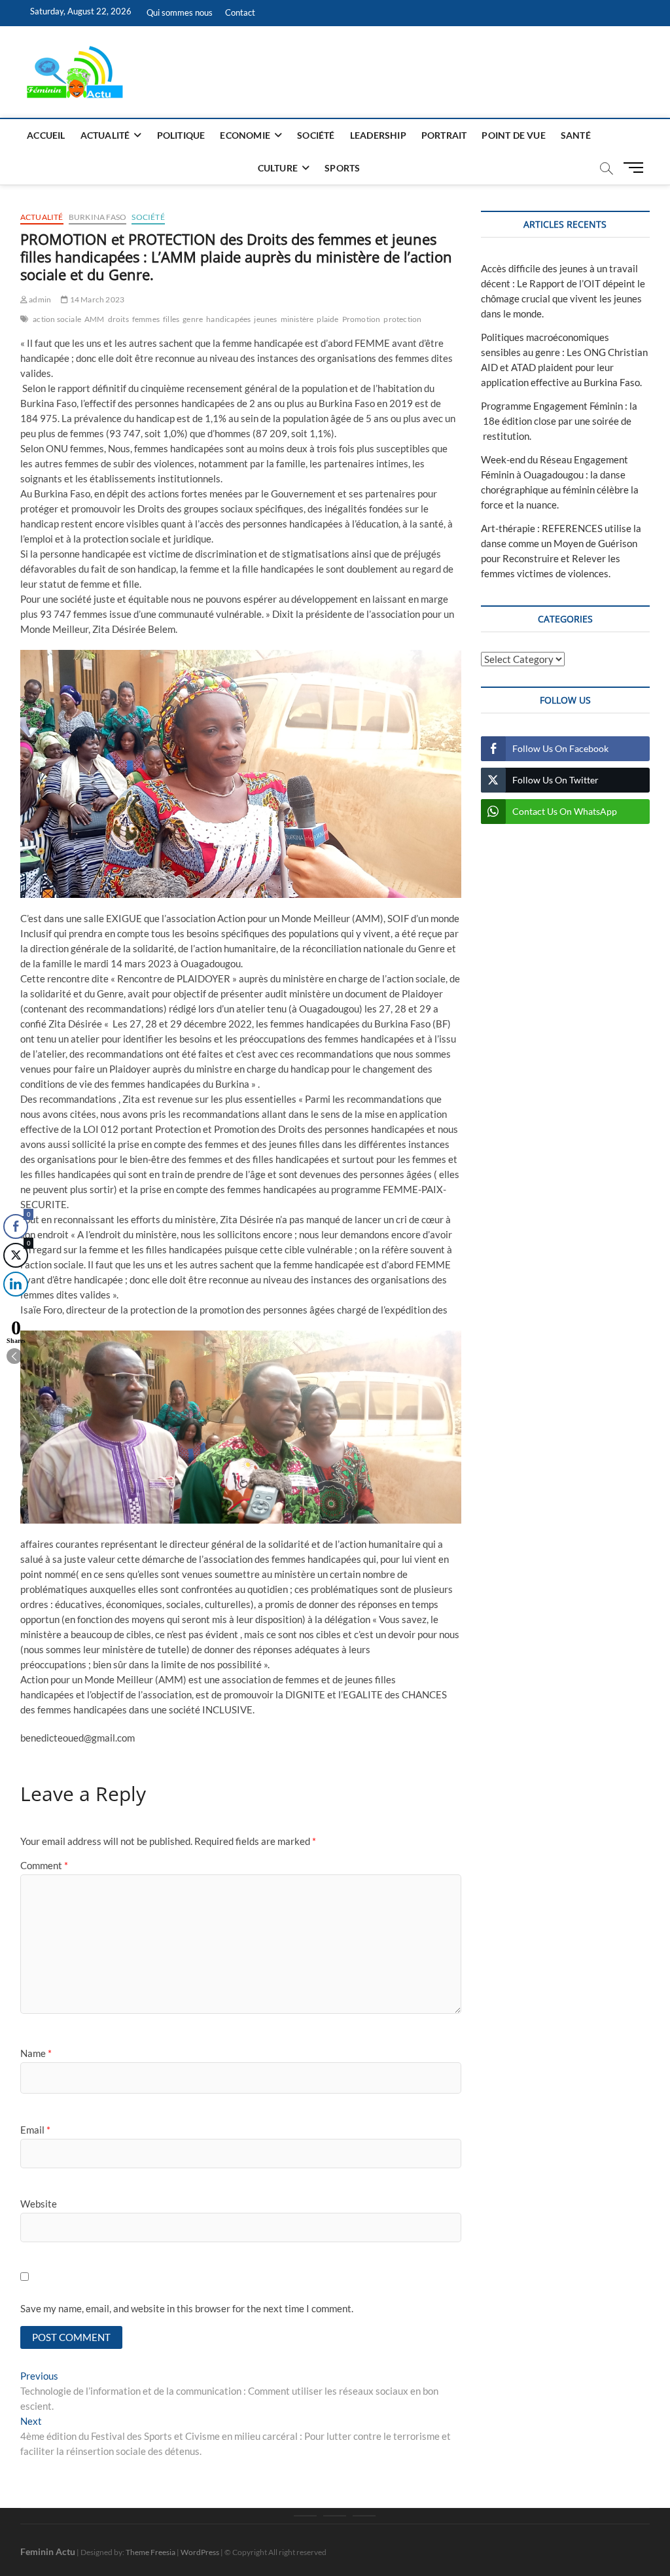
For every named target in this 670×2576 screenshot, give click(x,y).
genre (193, 319)
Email (35, 2130)
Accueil (46, 135)
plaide (327, 319)
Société (316, 135)
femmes (146, 319)
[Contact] (364, 2516)
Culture (278, 168)
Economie (245, 135)
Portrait (444, 135)
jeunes (265, 319)
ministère (297, 319)
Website (39, 2204)
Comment (44, 1865)
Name (36, 2053)
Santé (576, 135)
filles (171, 319)
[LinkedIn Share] (16, 1284)
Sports (342, 168)
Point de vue (513, 135)
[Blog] (335, 2516)
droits (118, 319)
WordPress (200, 2552)
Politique (181, 135)
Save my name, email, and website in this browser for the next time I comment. (187, 2308)
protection (402, 319)
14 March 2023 (96, 299)
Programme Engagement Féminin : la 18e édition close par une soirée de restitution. (559, 421)
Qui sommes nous (180, 12)
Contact (240, 12)
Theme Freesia (150, 2552)
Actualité (105, 135)
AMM (95, 319)
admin (39, 299)
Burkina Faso (97, 217)
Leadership (378, 135)
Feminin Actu (48, 2551)
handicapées (228, 319)
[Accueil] (305, 2516)
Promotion (361, 319)
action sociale (57, 319)
